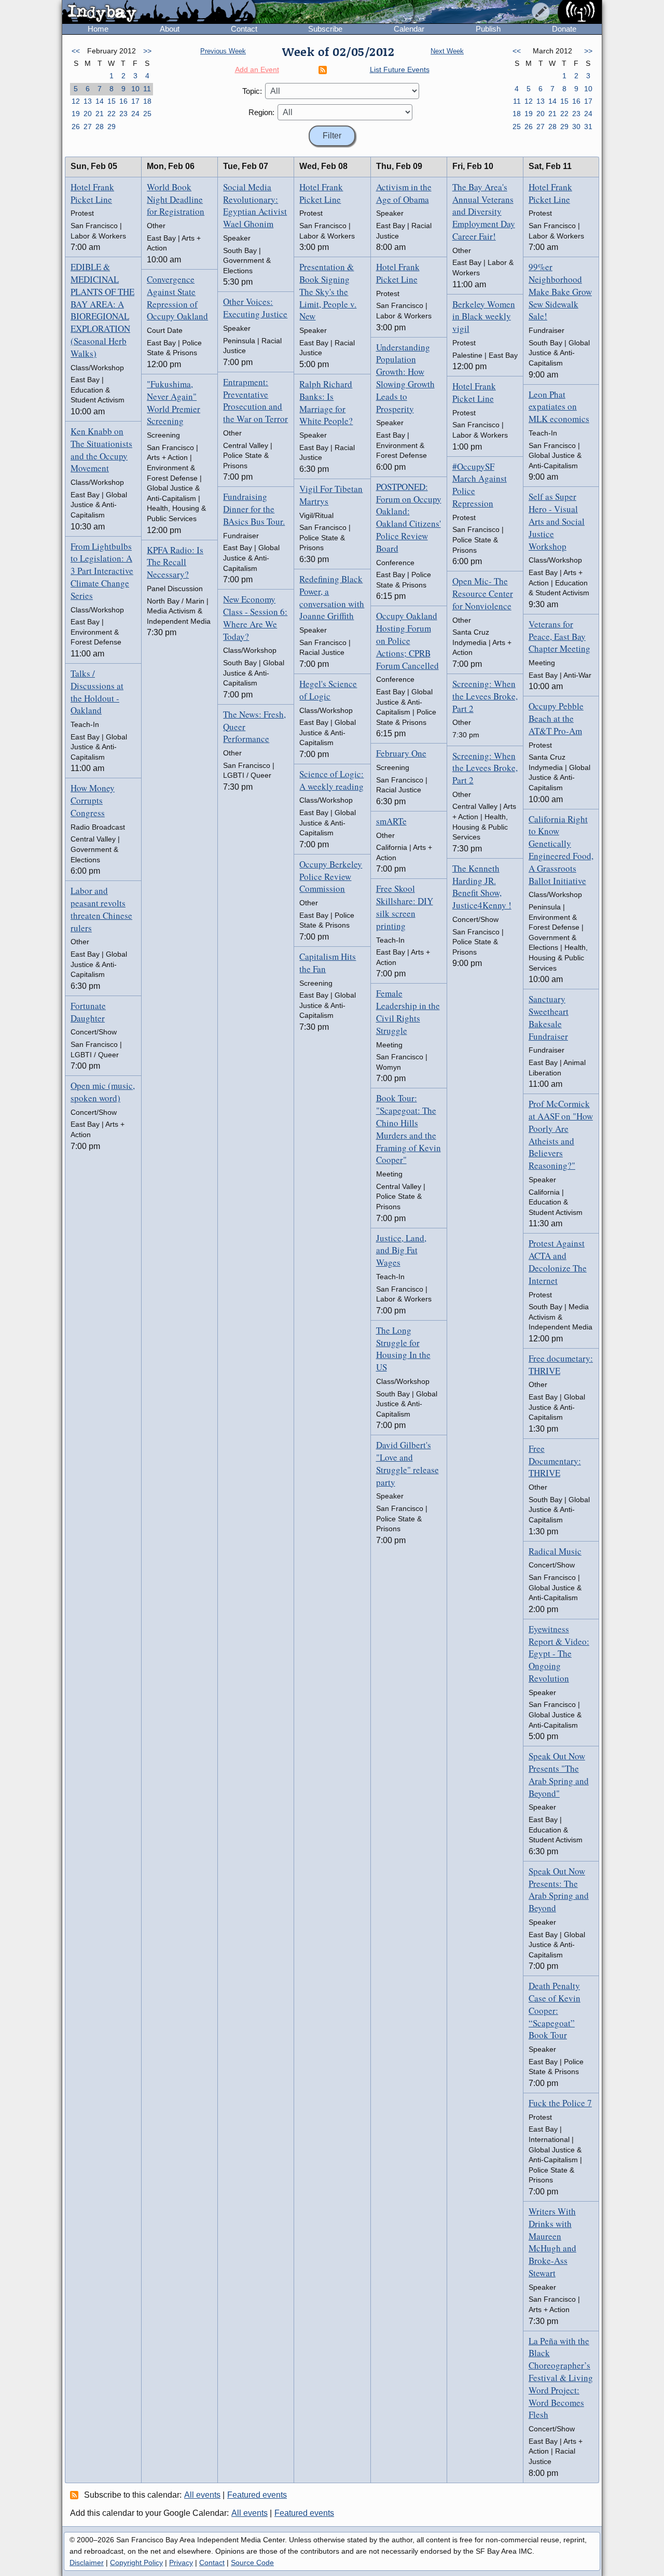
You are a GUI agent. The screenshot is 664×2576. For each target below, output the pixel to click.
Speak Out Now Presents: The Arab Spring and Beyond (559, 1889)
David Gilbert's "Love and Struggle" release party (407, 1463)
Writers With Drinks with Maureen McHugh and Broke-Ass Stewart (552, 2242)
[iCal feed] (76, 2495)
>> (147, 51)
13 (88, 101)
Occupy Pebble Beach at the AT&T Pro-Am (556, 718)
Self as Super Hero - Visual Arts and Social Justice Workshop (557, 521)
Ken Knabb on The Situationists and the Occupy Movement (101, 450)
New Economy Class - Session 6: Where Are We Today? (255, 618)
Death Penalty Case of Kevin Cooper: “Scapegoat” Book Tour (555, 2010)
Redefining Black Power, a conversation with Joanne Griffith (332, 597)
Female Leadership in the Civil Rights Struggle (408, 1012)
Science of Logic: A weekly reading (331, 780)
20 (88, 114)
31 (588, 127)
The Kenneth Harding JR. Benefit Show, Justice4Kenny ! (482, 887)
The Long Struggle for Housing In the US (403, 1349)
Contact (244, 29)
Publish (488, 29)
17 (135, 101)
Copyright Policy (136, 2563)
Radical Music (555, 1551)
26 (76, 127)
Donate (564, 29)
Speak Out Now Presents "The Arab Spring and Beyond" (559, 1774)
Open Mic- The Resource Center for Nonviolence (483, 593)
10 (135, 89)
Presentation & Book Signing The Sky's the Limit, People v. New (328, 291)
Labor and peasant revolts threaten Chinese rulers (101, 909)
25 (147, 114)
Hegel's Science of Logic (328, 690)
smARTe (391, 821)
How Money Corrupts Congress (93, 800)
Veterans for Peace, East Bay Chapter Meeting (559, 636)
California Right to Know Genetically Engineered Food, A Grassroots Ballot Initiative (561, 850)
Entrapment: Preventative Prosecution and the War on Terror (255, 400)
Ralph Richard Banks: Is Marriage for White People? (326, 402)
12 (76, 101)
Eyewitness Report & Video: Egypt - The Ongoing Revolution (559, 1654)
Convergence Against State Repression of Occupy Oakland (177, 298)
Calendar (409, 29)
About (170, 29)
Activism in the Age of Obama (404, 193)
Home (98, 29)
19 (76, 114)
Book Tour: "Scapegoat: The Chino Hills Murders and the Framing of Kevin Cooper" (409, 1129)
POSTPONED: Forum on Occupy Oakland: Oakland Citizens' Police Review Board (409, 517)
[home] (159, 12)
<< (76, 51)
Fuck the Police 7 (560, 2103)
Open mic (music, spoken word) (103, 1092)
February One (401, 753)
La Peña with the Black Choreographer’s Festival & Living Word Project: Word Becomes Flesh (561, 2378)
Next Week (447, 51)
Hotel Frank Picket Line (92, 193)
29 (112, 127)
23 (123, 114)
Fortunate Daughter (88, 1012)
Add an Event (257, 69)
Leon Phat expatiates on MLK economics (559, 407)
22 (112, 114)
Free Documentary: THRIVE (555, 1461)
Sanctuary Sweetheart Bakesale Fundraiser (549, 1017)
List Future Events (400, 69)
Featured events (257, 2495)
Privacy (181, 2563)
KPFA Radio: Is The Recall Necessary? (175, 562)
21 (100, 114)
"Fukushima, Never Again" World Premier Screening (174, 402)
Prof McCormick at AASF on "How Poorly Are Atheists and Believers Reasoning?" (561, 1135)
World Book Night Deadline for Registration (176, 199)
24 (135, 114)
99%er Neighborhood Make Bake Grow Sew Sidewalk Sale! (560, 291)
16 (123, 101)
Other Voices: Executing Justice (255, 308)
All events (202, 2495)
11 (147, 89)
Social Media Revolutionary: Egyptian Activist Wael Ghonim (255, 205)
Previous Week (223, 51)
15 (112, 101)
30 (576, 127)
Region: (261, 112)
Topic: (252, 91)
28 (100, 127)
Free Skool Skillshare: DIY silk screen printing (405, 907)
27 (88, 127)
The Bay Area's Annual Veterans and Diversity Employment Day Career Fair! (484, 212)
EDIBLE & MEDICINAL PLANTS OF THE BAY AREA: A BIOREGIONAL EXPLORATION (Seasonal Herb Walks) (102, 310)
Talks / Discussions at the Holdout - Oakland (97, 692)
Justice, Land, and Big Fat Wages (401, 1250)
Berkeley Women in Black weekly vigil (484, 317)
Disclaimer (87, 2563)
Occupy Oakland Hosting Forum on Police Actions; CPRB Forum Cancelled (407, 640)
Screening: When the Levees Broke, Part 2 (485, 696)
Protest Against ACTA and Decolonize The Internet (558, 1262)
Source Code (252, 2563)
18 (147, 101)
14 (100, 101)
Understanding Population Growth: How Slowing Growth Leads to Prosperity (405, 378)
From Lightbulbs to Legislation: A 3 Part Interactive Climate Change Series (102, 571)
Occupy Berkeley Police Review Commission (331, 877)
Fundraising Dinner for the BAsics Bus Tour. (254, 509)
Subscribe (325, 29)
